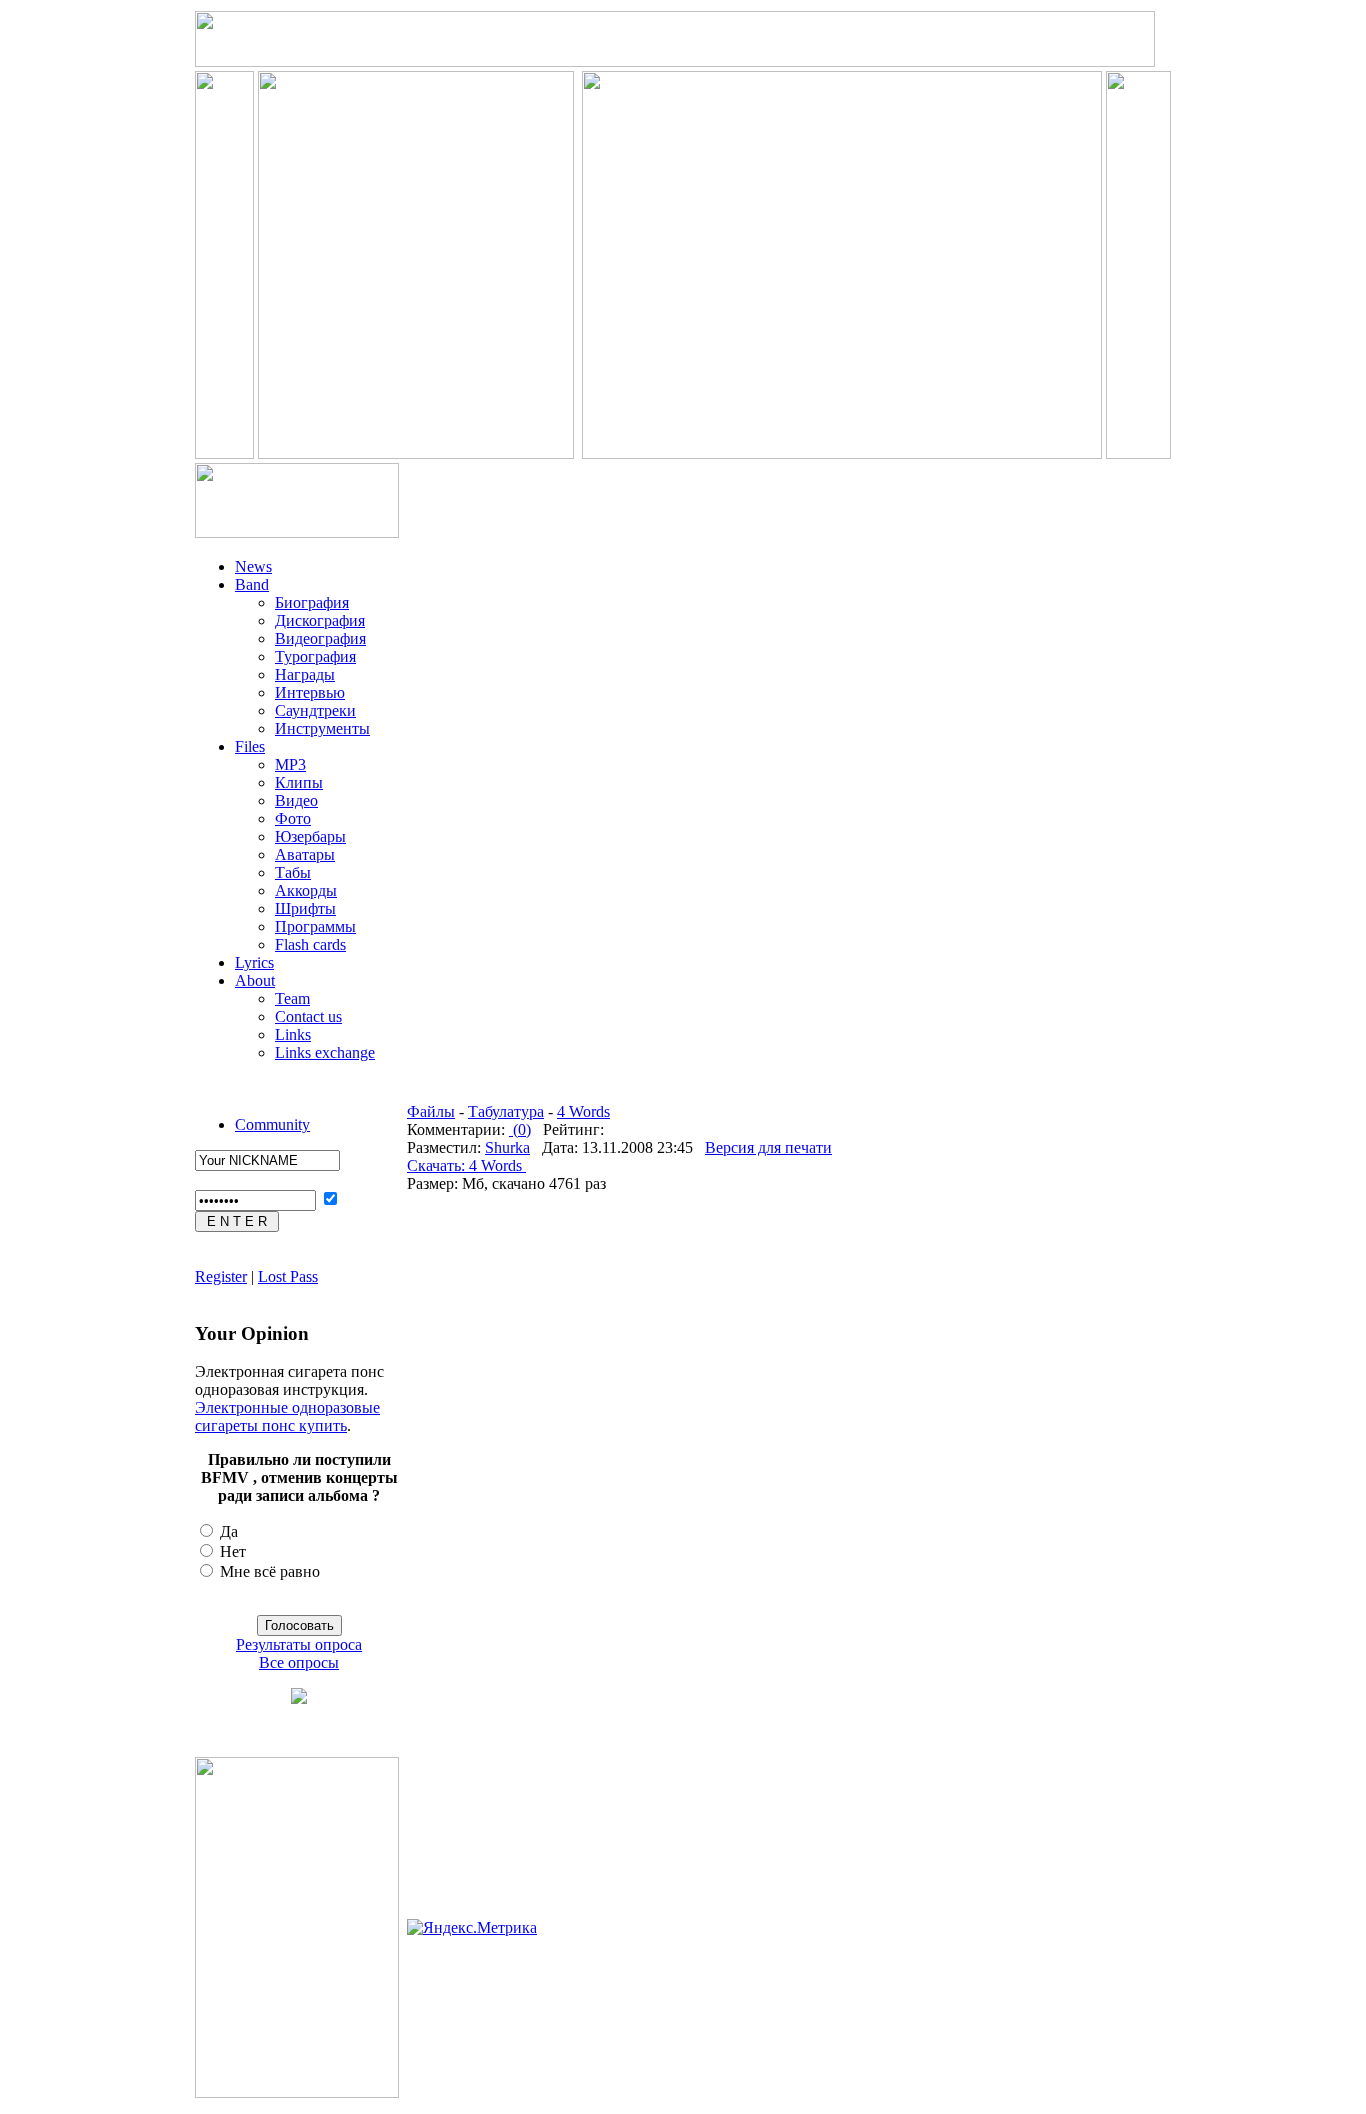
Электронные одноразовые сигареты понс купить (287, 1416)
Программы (315, 926)
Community (272, 1124)
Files (250, 746)
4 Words (583, 1111)
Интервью (310, 692)
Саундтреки (315, 710)
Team (292, 998)
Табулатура (506, 1111)
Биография (312, 602)
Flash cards (310, 944)
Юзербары (310, 836)
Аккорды (306, 890)
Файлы (431, 1111)
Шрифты (305, 908)
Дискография (320, 620)
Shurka (507, 1147)
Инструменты (322, 728)
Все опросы (299, 1662)
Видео (296, 800)
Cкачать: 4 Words (466, 1165)
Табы (293, 872)
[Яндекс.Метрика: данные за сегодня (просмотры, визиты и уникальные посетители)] (472, 1928)
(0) (520, 1129)
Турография (315, 656)
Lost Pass (288, 1276)
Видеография (320, 638)
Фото (293, 818)
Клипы (299, 782)
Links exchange (325, 1052)
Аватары (305, 854)
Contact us (308, 1016)
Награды (305, 674)
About (255, 980)
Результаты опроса (299, 1644)
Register (221, 1276)
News (253, 566)
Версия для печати (768, 1147)
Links (293, 1034)
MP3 (290, 764)
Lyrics (254, 962)
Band (252, 584)
